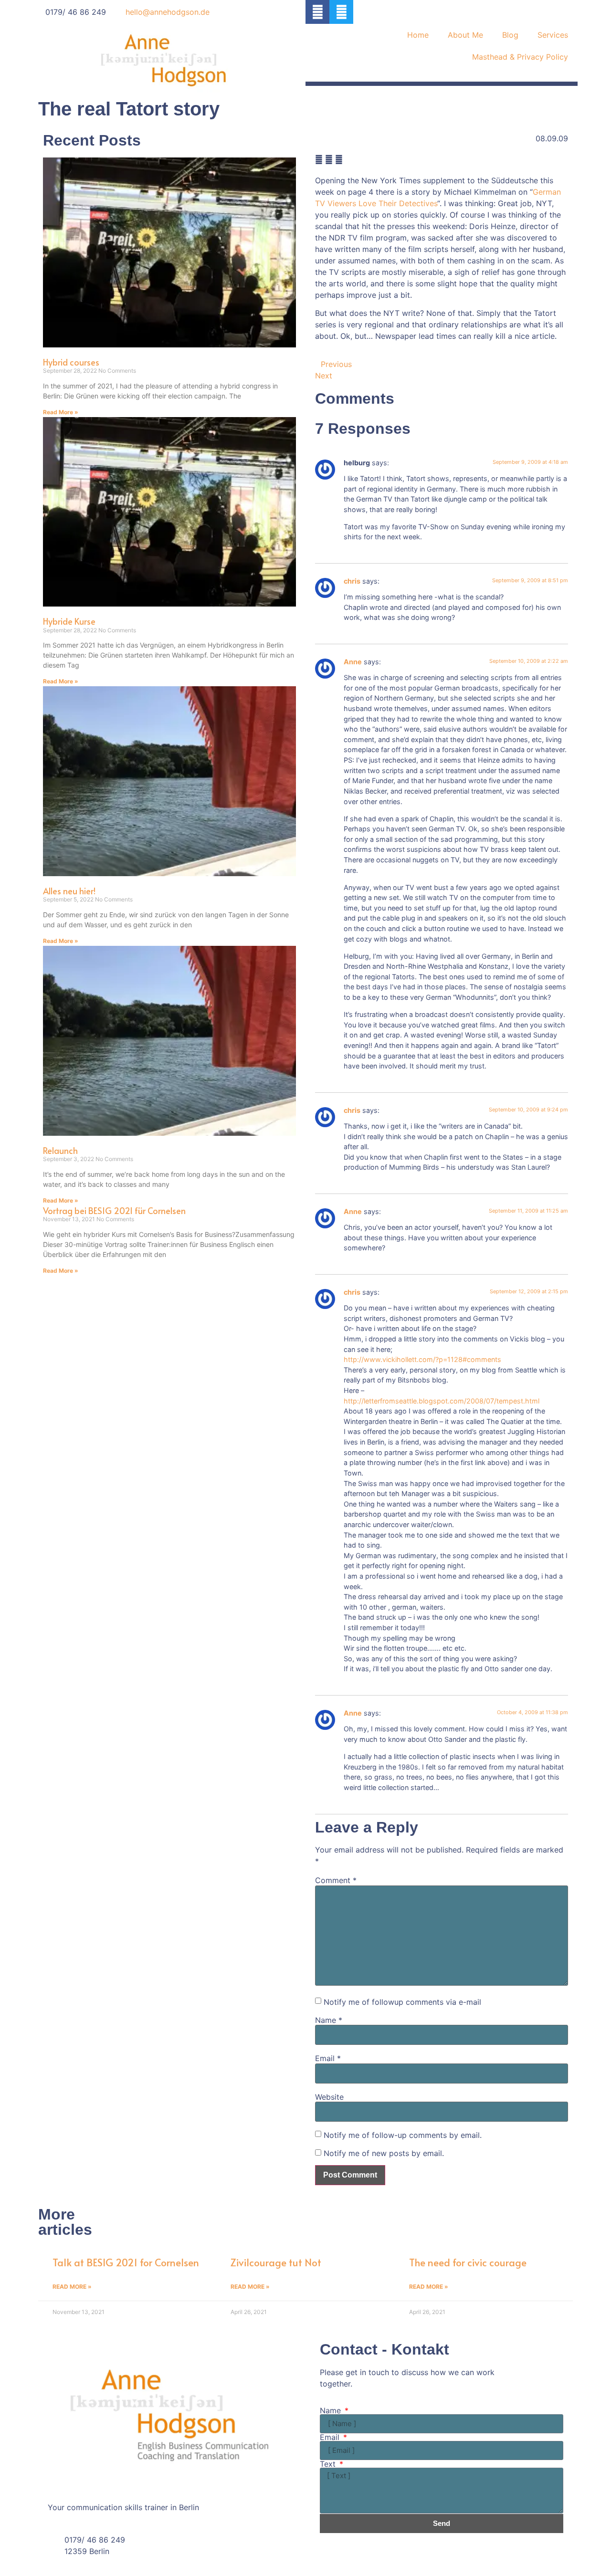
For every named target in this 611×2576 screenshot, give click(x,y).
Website (329, 2097)
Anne (353, 662)
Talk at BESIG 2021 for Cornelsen (126, 2262)
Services (553, 35)
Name (329, 2020)
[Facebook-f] (317, 12)
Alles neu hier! (69, 891)
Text (329, 2464)
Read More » (61, 412)
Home (418, 35)
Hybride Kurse (69, 621)
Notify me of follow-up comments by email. (403, 2135)
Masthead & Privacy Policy (520, 57)
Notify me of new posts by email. (384, 2153)
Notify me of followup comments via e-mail (402, 2002)
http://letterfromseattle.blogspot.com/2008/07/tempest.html (442, 1401)
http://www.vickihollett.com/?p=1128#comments (422, 1359)
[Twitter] (341, 12)
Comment (336, 1880)
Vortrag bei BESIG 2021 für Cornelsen (114, 1210)
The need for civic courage (468, 2262)
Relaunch (60, 1150)
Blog (510, 35)
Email (328, 2058)
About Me (465, 35)
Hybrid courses (71, 362)
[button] (319, 159)
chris (352, 581)
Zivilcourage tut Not (276, 2262)
